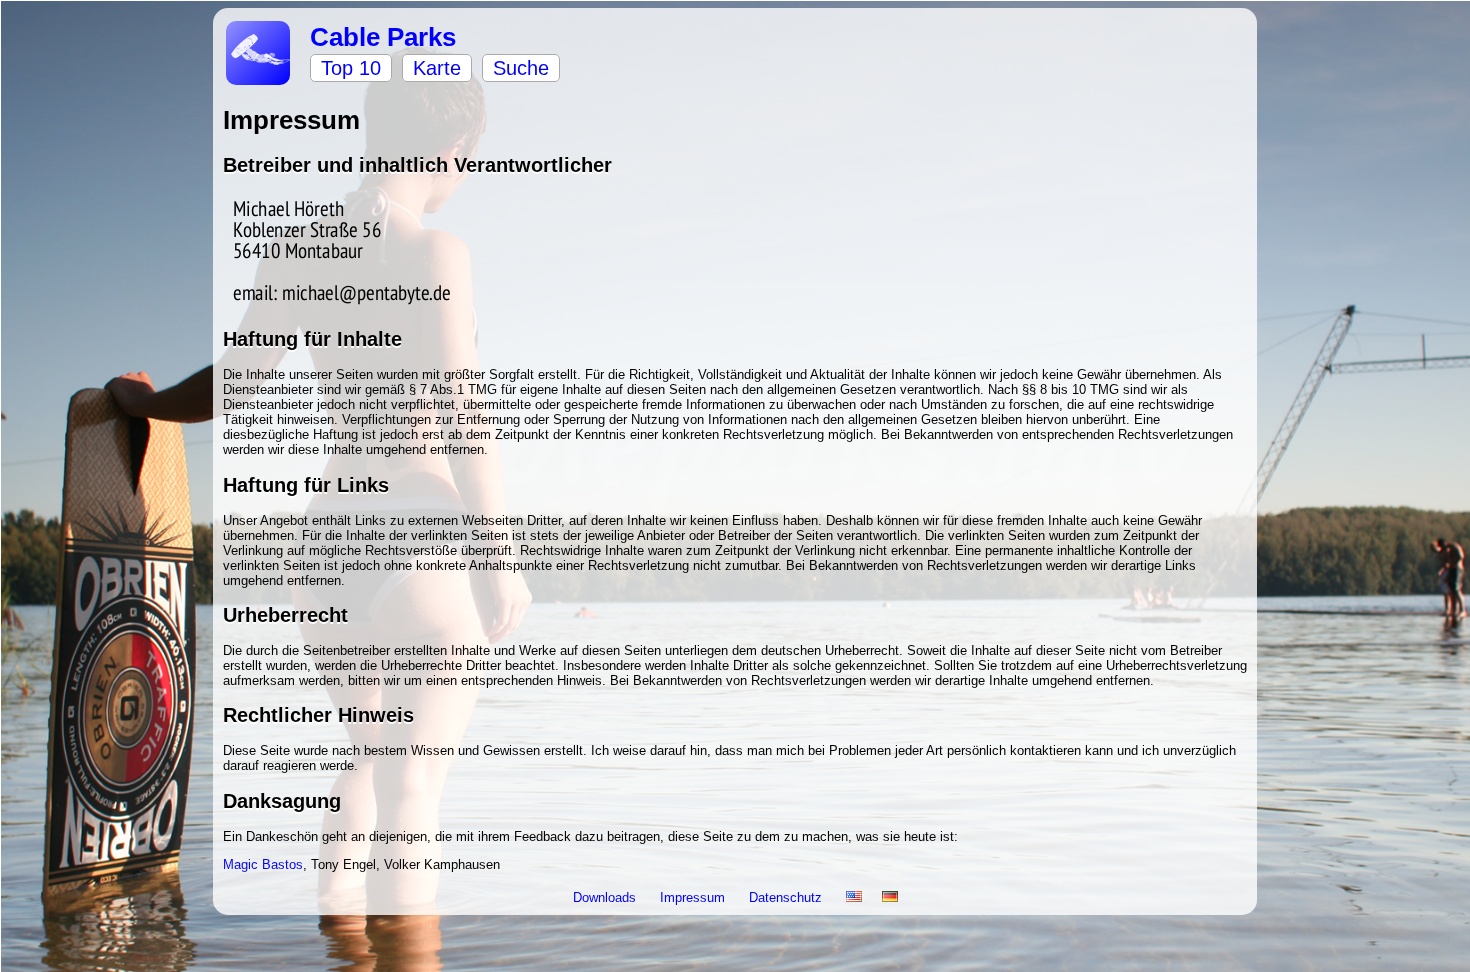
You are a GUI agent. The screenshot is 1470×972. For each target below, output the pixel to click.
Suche (521, 68)
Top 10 (351, 68)
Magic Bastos (263, 864)
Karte (437, 68)
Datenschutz (787, 897)
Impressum (694, 897)
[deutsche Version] (890, 897)
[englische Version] (854, 897)
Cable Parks (383, 37)
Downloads (606, 897)
